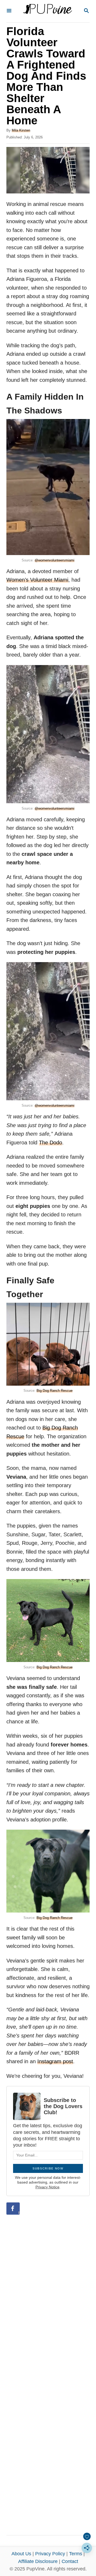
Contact (70, 2561)
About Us (21, 2554)
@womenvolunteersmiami (55, 560)
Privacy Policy (50, 2554)
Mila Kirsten (21, 130)
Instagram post (55, 2061)
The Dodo (51, 1143)
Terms (76, 2554)
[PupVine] (47, 11)
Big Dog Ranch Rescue (55, 1391)
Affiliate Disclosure (38, 2561)
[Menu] (9, 11)
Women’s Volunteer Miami (37, 580)
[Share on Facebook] (13, 2209)
